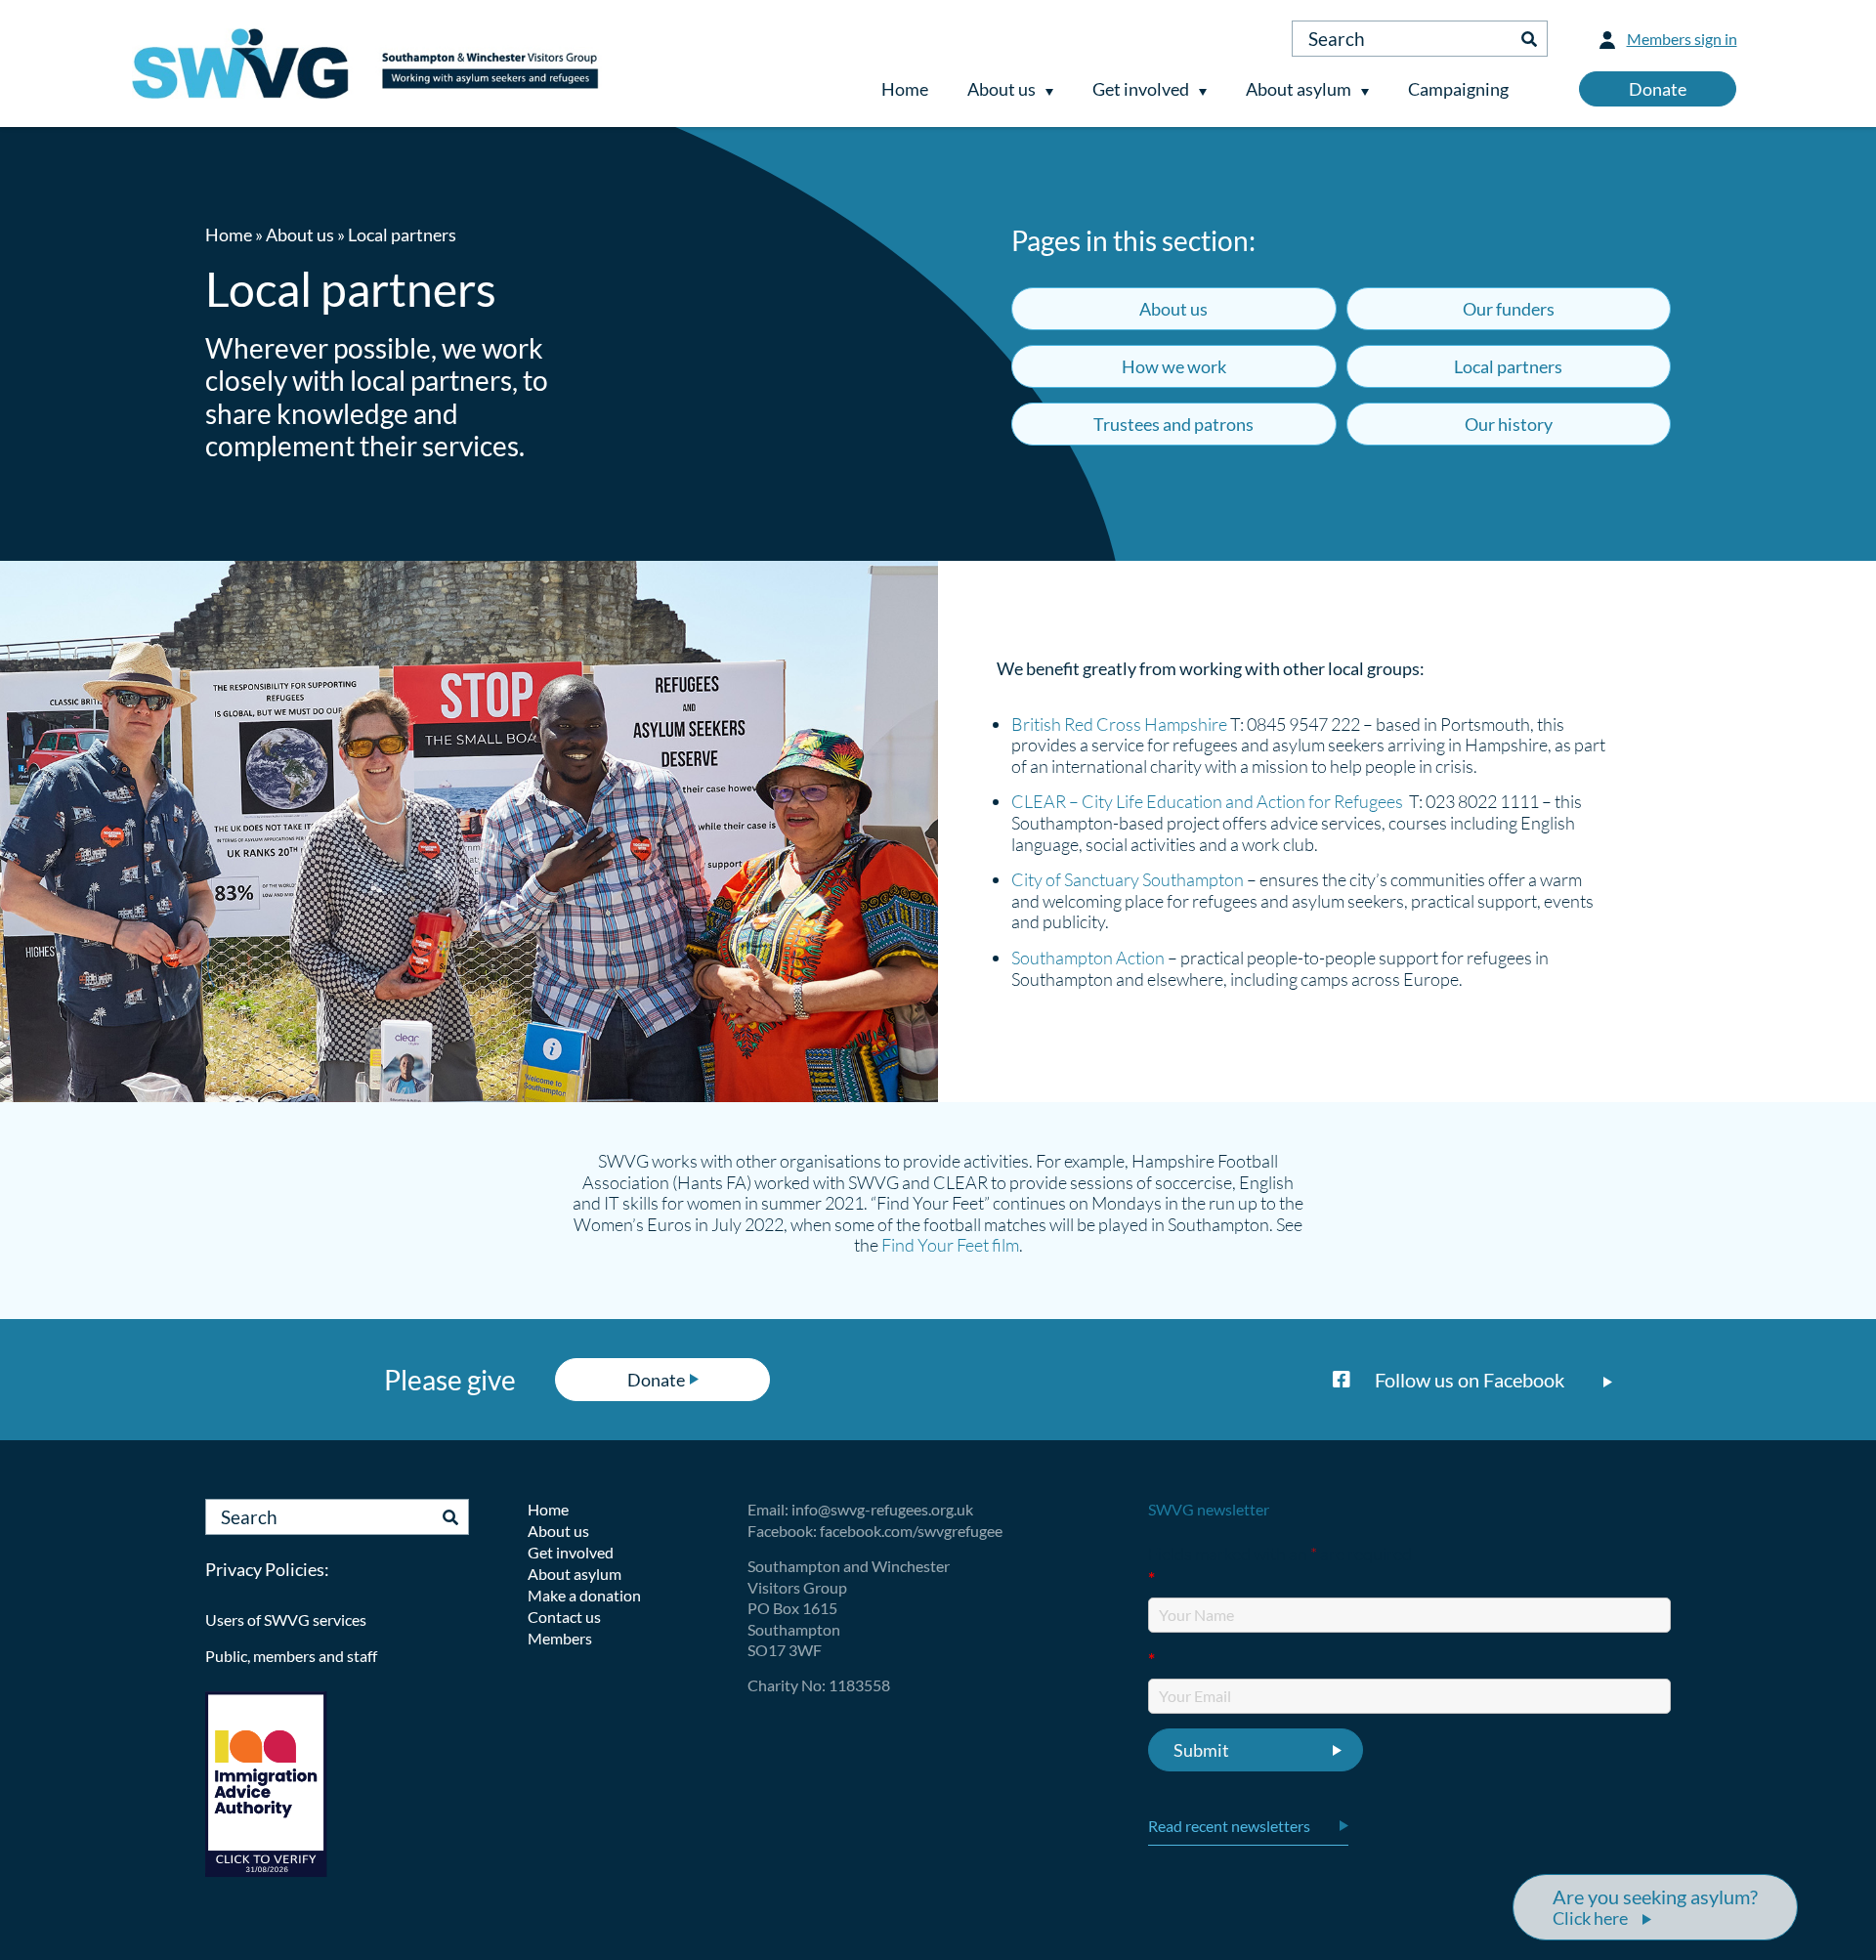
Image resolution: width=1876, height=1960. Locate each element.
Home (905, 89)
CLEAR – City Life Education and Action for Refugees (1207, 801)
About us (1002, 89)
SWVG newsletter (1209, 1509)
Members (560, 1638)
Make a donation (584, 1595)
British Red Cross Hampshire (1119, 724)
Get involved (1141, 89)
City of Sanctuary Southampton (1128, 879)
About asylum (1299, 89)
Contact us (564, 1617)
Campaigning (1458, 89)
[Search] (1529, 39)
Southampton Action (1088, 958)
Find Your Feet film (950, 1245)
